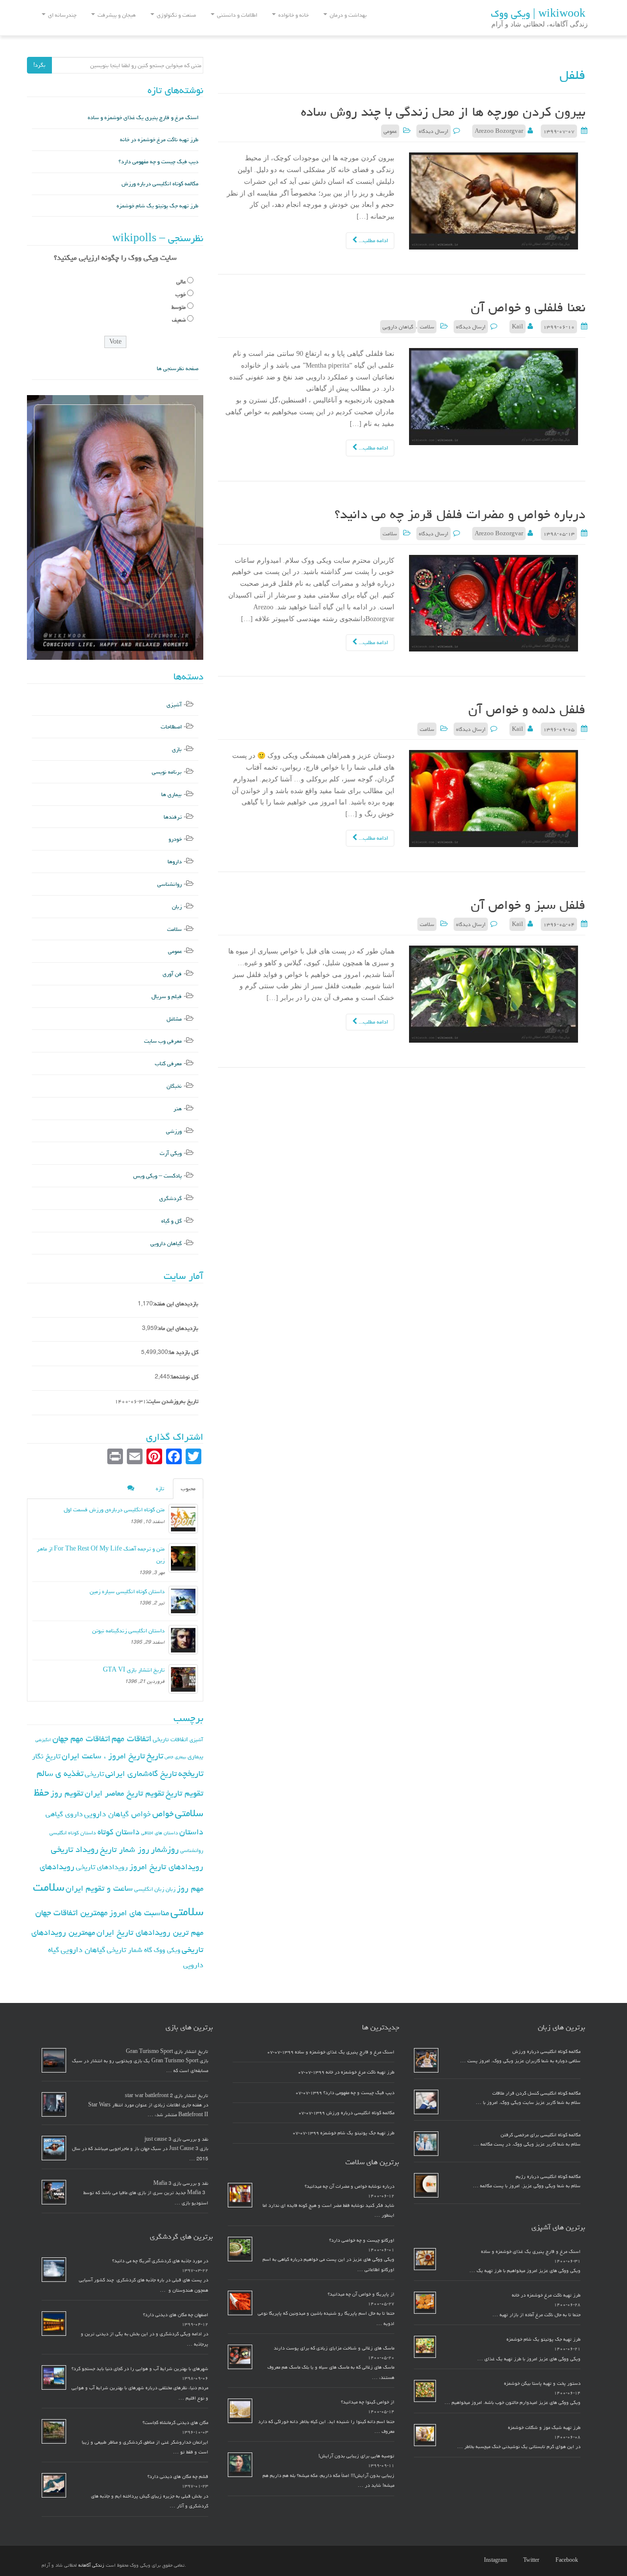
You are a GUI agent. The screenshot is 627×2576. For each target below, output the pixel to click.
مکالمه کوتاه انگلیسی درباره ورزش (160, 184)
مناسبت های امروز (139, 1913)
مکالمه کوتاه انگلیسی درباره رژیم (548, 2176)
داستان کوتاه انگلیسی (73, 1833)
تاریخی (94, 1774)
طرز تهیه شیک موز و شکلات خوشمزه (544, 2427)
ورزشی (174, 1131)
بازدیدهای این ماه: (178, 1328)
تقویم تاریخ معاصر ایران (124, 1793)
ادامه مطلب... (373, 240)
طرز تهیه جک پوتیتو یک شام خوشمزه (157, 206)
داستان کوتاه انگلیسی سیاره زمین (127, 1591)
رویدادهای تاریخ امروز (166, 1867)
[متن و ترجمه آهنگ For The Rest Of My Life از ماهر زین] (183, 1558)
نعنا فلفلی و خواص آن (528, 307)
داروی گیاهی (64, 1814)
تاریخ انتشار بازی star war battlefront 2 (167, 2096)
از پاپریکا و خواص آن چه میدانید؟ (361, 2294)
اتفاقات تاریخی (170, 1739)
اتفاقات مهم (132, 1738)
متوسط (179, 307)
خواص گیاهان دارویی (118, 1814)
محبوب (188, 1488)
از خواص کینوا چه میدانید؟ (368, 2402)
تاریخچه (191, 1773)
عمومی (390, 131)
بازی (177, 749)
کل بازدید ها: (183, 1352)
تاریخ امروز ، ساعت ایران (103, 1756)
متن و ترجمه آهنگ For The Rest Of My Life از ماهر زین (101, 1555)
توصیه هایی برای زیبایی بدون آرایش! (356, 2456)
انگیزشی (43, 1740)
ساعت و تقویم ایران (99, 1888)
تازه (160, 1488)
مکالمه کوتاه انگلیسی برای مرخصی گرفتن (541, 2135)
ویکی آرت (171, 1153)
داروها (175, 862)
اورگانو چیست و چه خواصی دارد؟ (362, 2240)
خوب (181, 294)
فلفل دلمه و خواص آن (527, 709)
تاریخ (155, 1756)
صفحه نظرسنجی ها (178, 368)
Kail (518, 327)
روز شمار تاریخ (125, 1850)
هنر (178, 1109)
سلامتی (187, 1912)
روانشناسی (169, 884)
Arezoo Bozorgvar (499, 131)
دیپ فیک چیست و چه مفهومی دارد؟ (158, 162)
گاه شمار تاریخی (130, 1950)
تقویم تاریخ (184, 1793)
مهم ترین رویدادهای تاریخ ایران (150, 1932)
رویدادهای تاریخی (102, 1867)
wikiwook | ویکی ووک (538, 14)
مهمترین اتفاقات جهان (72, 1913)
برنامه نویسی (167, 772)
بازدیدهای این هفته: (176, 1304)
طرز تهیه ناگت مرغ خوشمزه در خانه (159, 139)
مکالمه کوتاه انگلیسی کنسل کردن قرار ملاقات (536, 2093)
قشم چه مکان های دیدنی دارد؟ (178, 2476)
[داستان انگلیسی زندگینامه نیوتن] (183, 1640)
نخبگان (174, 1086)
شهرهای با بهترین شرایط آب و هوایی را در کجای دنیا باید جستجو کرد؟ (140, 2369)
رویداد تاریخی (75, 1849)
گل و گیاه (171, 1221)
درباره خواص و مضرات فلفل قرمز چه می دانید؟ (460, 514)
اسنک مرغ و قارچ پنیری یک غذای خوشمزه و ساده (143, 117)
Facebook (567, 2560)
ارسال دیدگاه (434, 131)
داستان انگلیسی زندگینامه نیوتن (128, 1631)
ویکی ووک (167, 1950)
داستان (191, 1832)
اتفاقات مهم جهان (81, 1738)
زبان (177, 907)
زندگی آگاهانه (91, 2565)
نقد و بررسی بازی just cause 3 (176, 2139)
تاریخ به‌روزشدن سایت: (172, 1401)
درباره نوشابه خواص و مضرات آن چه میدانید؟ (350, 2186)
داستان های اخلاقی (159, 1833)
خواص (163, 1813)
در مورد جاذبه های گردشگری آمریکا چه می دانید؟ (160, 2261)
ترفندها (173, 817)
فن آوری (172, 974)
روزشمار (165, 1849)
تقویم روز (67, 1793)
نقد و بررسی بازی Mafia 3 (181, 2183)
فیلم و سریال (167, 996)
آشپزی (174, 705)
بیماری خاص (175, 1757)
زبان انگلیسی (149, 1889)
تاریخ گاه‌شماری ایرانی (141, 1774)
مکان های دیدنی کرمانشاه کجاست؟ (175, 2423)
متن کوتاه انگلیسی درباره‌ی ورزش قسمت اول (114, 1510)
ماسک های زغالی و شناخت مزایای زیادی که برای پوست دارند (334, 2348)
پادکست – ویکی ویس (157, 1176)
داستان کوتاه (119, 1832)
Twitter (531, 2560)
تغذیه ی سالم (60, 1773)
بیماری (195, 1756)
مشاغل (174, 1019)
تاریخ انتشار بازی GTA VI (134, 1670)
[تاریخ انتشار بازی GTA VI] (183, 1679)
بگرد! (39, 65)
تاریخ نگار (46, 1756)
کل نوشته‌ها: (184, 1377)
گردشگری (170, 1198)
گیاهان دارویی (398, 327)
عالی (181, 282)
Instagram (495, 2560)
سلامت (427, 327)
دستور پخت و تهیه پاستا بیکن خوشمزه (542, 2383)
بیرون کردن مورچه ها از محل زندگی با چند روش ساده (443, 112)
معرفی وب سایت (163, 1041)
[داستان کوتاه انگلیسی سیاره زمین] (183, 1601)
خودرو (175, 839)
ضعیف (179, 320)
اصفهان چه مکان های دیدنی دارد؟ (176, 2315)
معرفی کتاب (168, 1063)
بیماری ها (171, 794)
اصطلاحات (171, 727)
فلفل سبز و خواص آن (528, 905)
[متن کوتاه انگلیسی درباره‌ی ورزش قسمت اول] (183, 1519)
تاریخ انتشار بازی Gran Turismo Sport (167, 2051)
